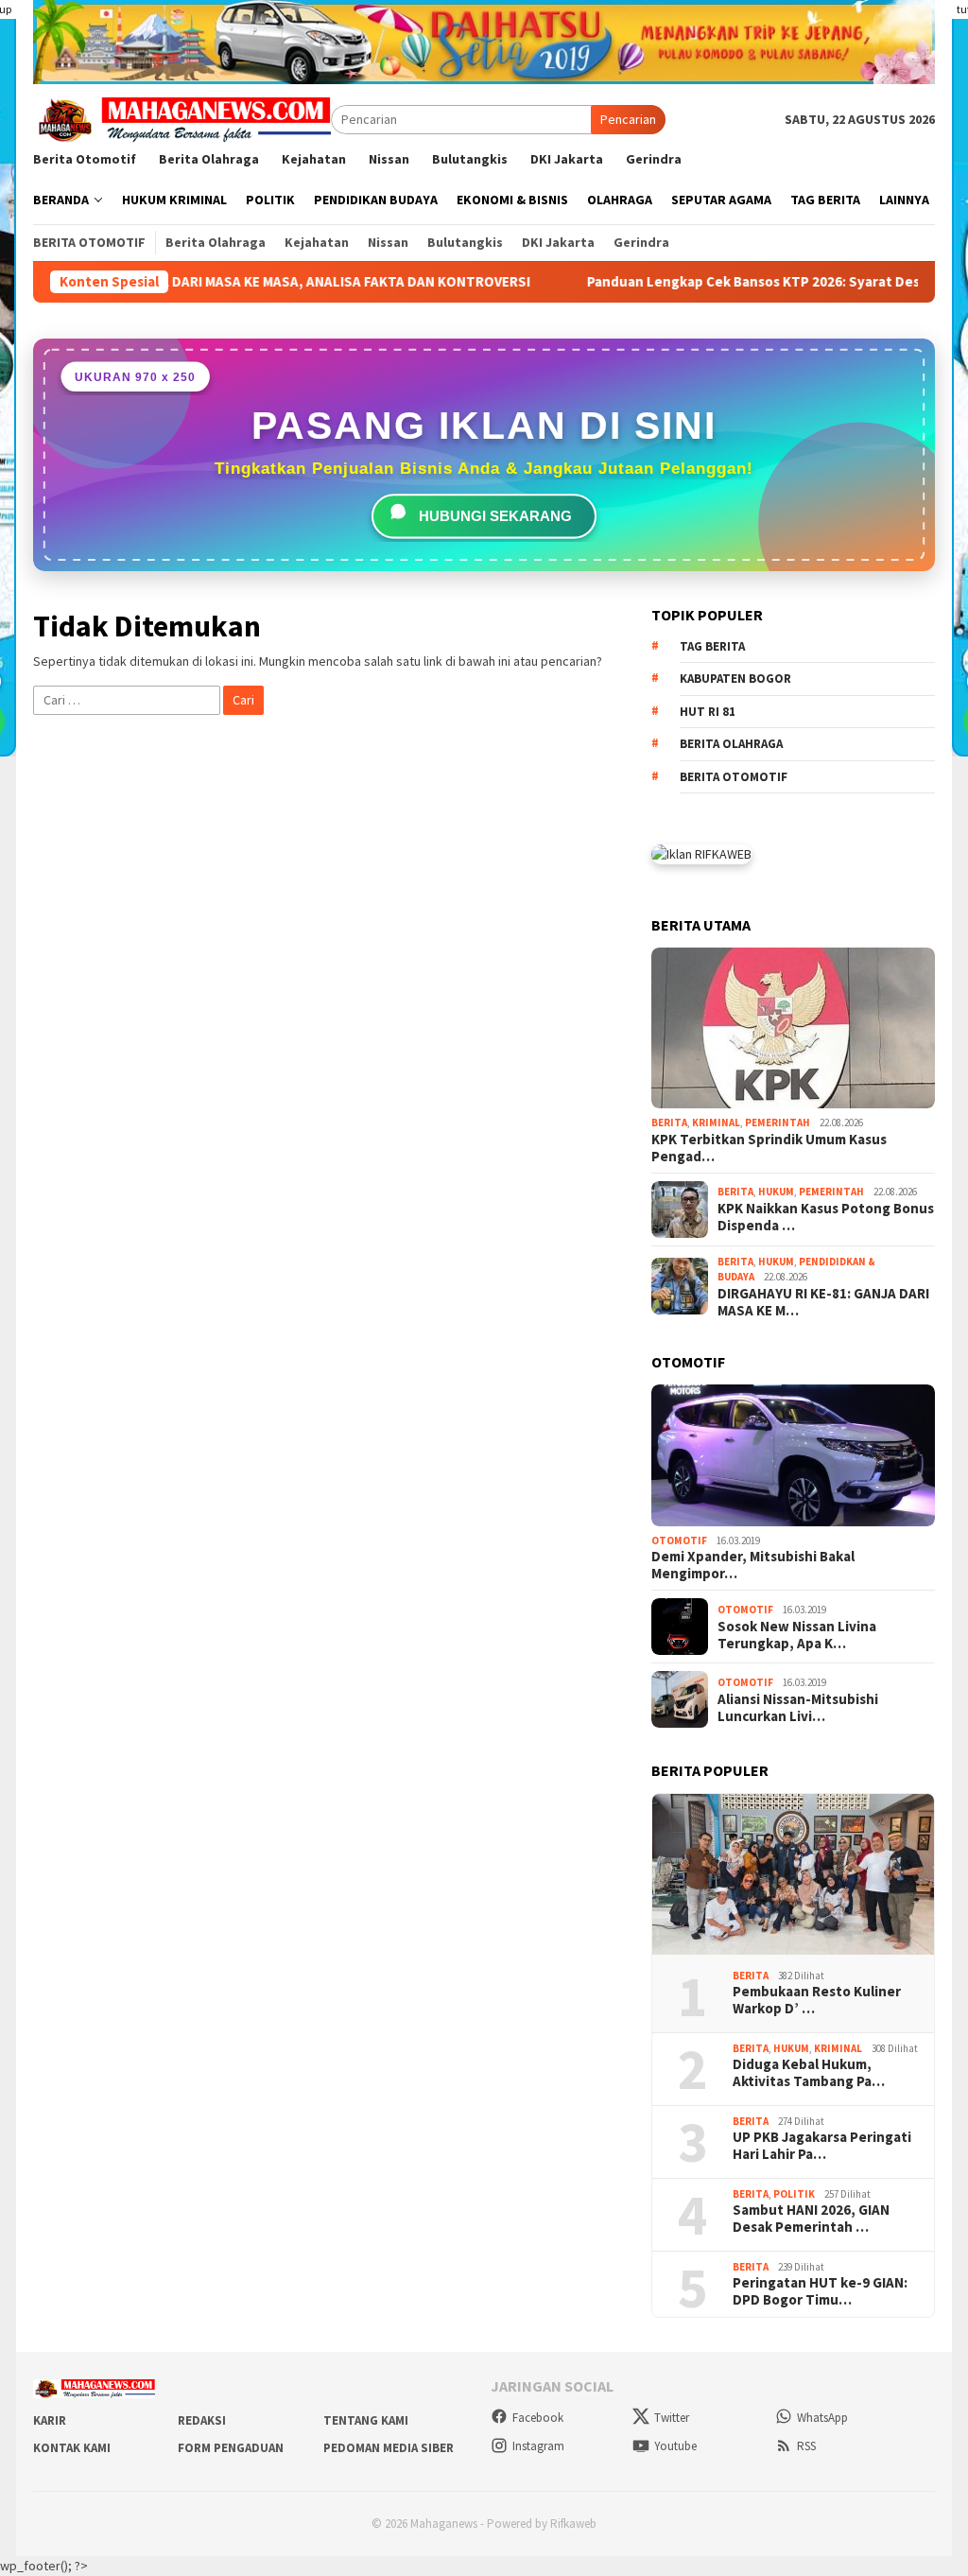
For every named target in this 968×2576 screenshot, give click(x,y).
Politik (794, 2194)
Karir (50, 2420)
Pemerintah (778, 1123)
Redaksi (202, 2420)
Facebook (538, 2418)
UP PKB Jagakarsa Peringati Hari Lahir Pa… (822, 2146)
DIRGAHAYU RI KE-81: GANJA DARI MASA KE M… (823, 1302)
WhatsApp (822, 2418)
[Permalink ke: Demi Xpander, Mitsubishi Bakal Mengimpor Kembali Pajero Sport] (793, 1455)
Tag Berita (712, 646)
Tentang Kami (366, 2420)
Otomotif (679, 1540)
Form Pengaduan (231, 2448)
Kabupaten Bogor (735, 679)
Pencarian (628, 119)
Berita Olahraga (731, 744)
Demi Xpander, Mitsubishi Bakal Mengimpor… (753, 1565)
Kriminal (716, 1123)
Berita (669, 1123)
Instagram (538, 2446)
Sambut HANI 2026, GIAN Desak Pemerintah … (811, 2219)
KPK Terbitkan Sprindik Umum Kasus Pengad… (769, 1148)
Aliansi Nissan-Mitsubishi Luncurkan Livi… (798, 1708)
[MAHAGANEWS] (182, 118)
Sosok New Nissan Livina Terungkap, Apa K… (797, 1635)
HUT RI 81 (708, 712)
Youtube (675, 2446)
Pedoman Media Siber (389, 2448)
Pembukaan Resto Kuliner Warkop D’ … (817, 2000)
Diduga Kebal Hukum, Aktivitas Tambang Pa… (809, 2073)
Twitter (672, 2418)
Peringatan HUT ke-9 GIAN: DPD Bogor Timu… (820, 2291)
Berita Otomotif (734, 777)
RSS (806, 2446)
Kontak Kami (72, 2448)
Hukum (776, 1192)
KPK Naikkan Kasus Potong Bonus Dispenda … (826, 1217)
